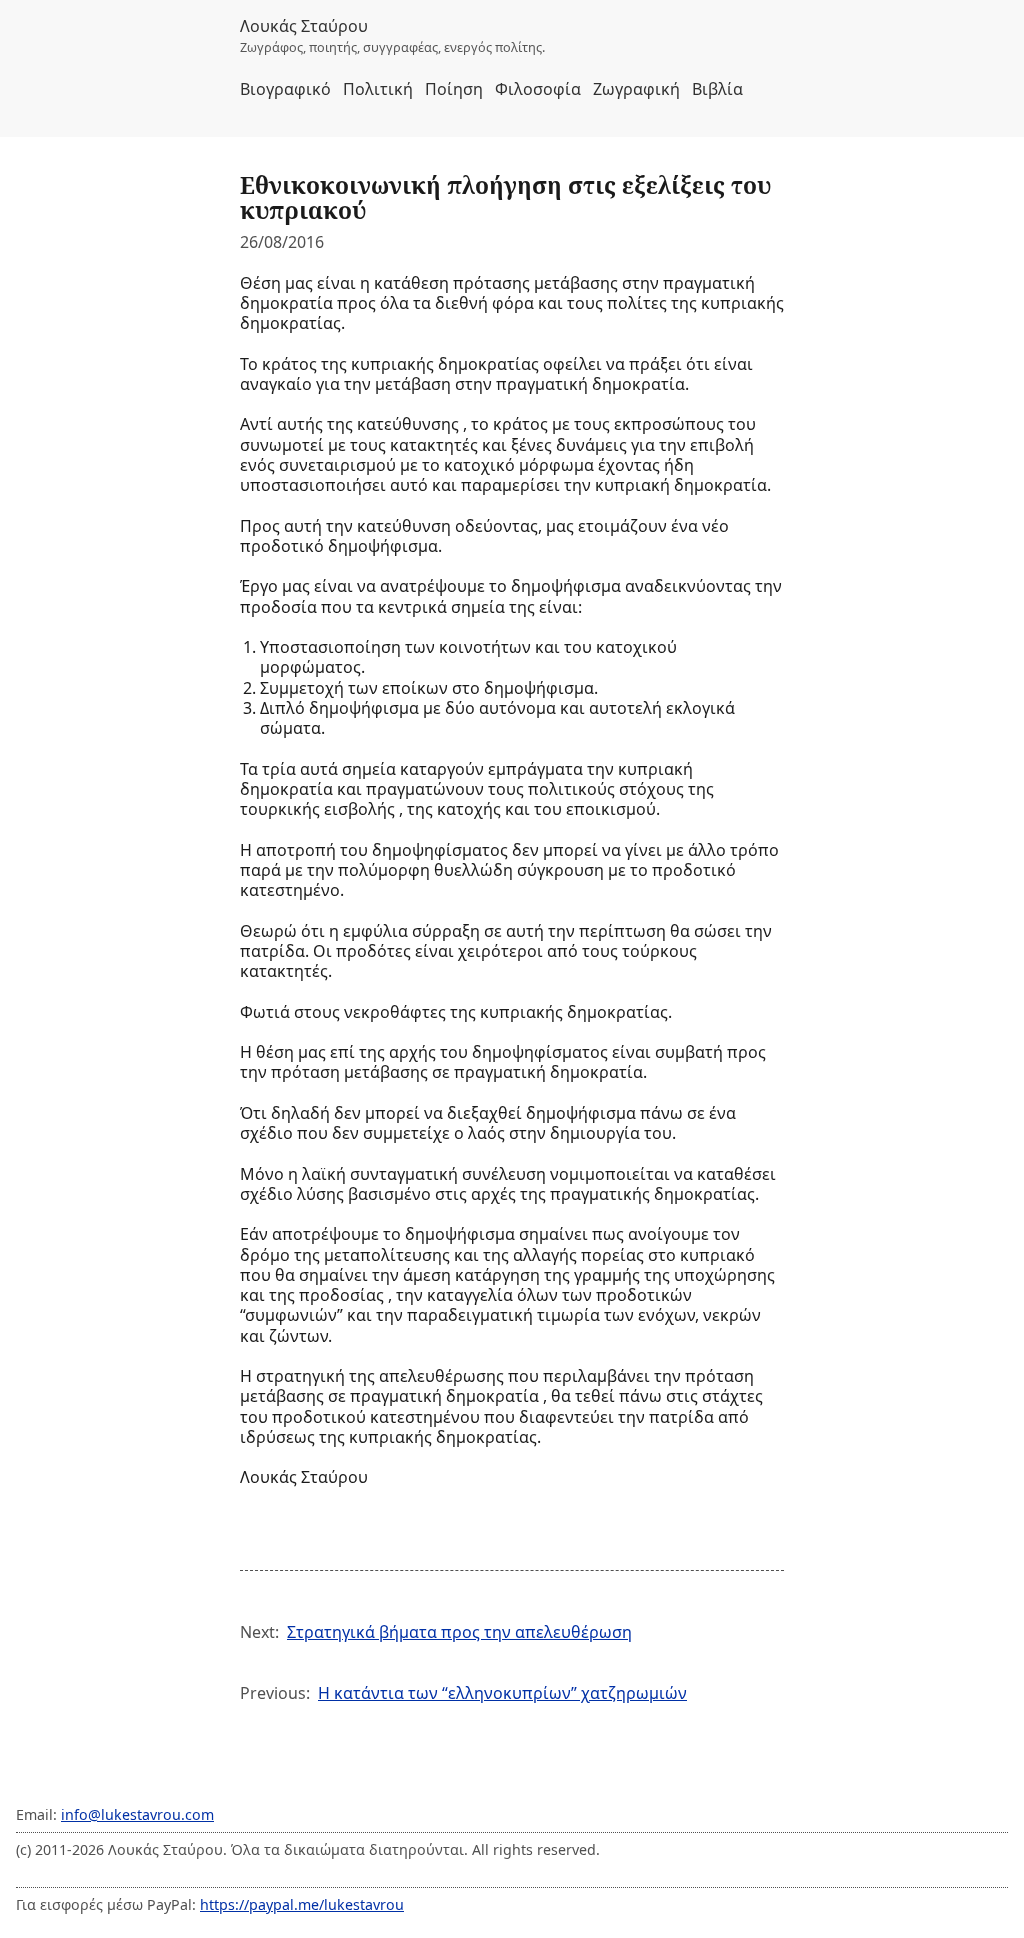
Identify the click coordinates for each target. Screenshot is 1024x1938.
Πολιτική (378, 89)
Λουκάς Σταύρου (304, 26)
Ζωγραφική (636, 89)
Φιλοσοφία (538, 89)
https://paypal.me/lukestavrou (302, 1904)
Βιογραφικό (285, 89)
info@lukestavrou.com (137, 1814)
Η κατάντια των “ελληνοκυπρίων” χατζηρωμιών (502, 1693)
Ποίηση (454, 89)
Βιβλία (717, 89)
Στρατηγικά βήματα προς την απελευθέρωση (459, 1632)
